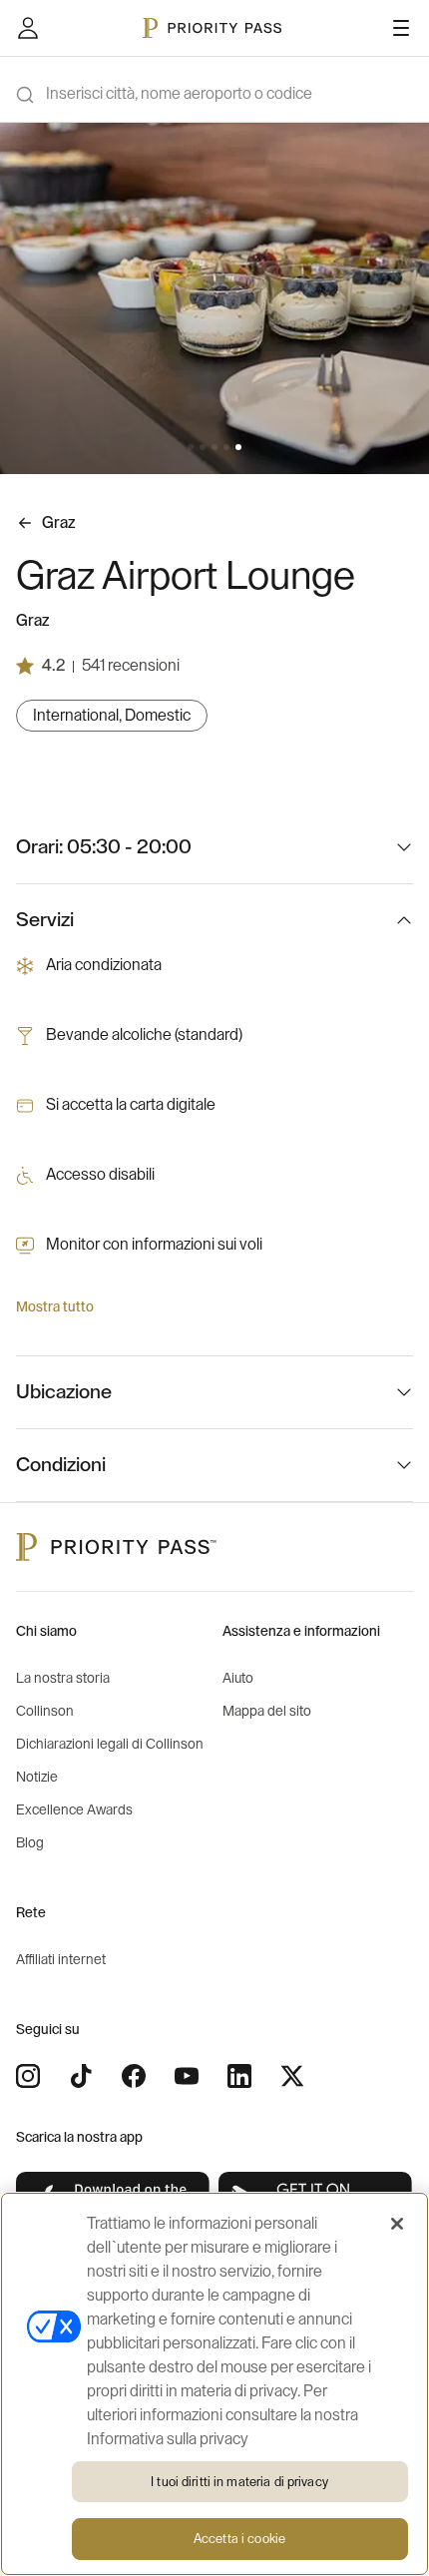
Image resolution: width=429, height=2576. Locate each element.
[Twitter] (292, 2076)
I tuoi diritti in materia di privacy (239, 2482)
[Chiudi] (397, 2224)
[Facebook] (134, 2076)
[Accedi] (28, 28)
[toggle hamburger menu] (401, 28)
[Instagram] (28, 2076)
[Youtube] (187, 2076)
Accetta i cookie (239, 2539)
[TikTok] (81, 2076)
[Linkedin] (239, 2076)
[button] (191, 447)
